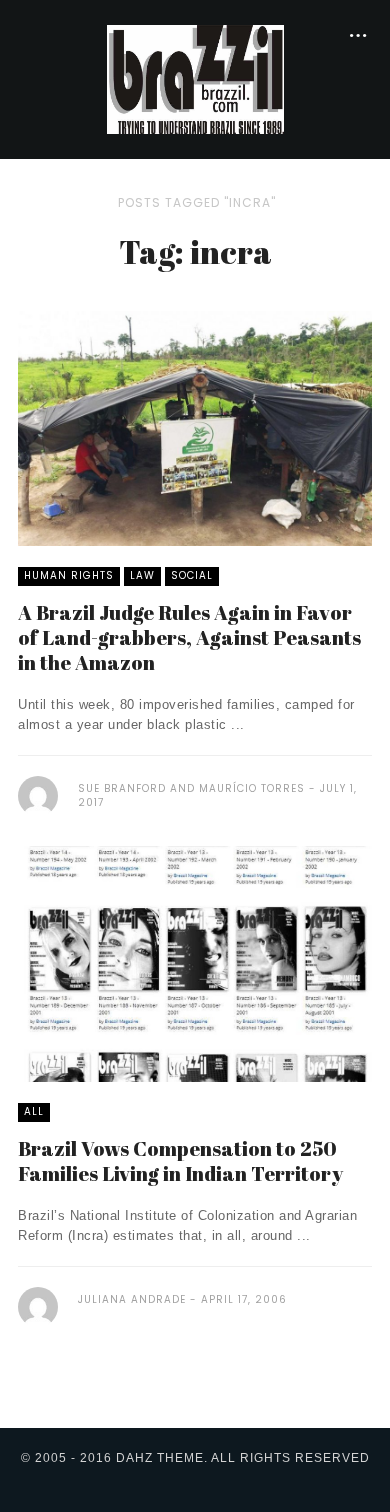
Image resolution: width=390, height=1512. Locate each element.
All (34, 1111)
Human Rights (69, 575)
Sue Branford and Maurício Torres (191, 788)
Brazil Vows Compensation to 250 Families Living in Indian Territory (180, 1161)
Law (142, 575)
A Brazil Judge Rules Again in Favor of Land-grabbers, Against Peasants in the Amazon (189, 637)
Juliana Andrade (132, 1299)
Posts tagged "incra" (197, 202)
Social (192, 575)
